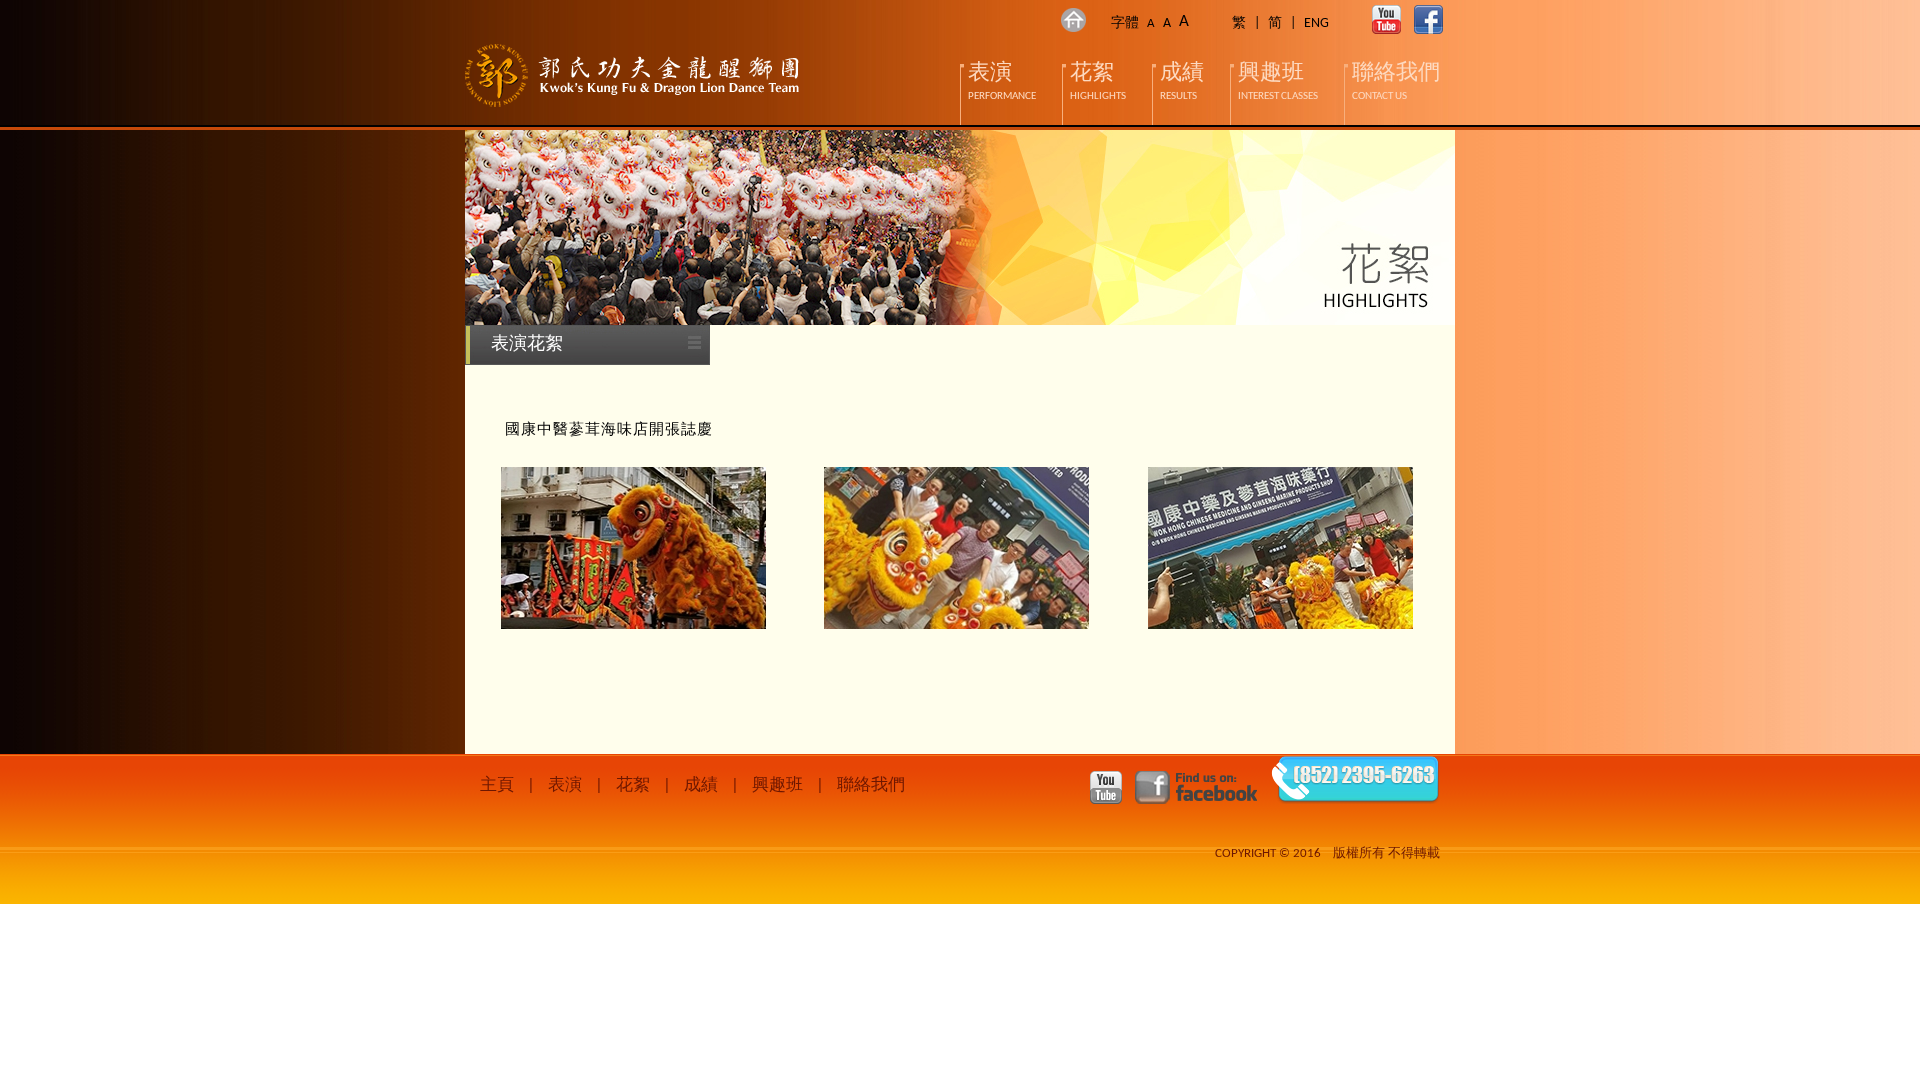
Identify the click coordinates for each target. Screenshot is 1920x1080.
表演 (565, 785)
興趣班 (777, 785)
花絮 (633, 785)
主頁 (497, 785)
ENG (1316, 23)
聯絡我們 (871, 785)
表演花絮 (527, 344)
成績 (701, 785)
